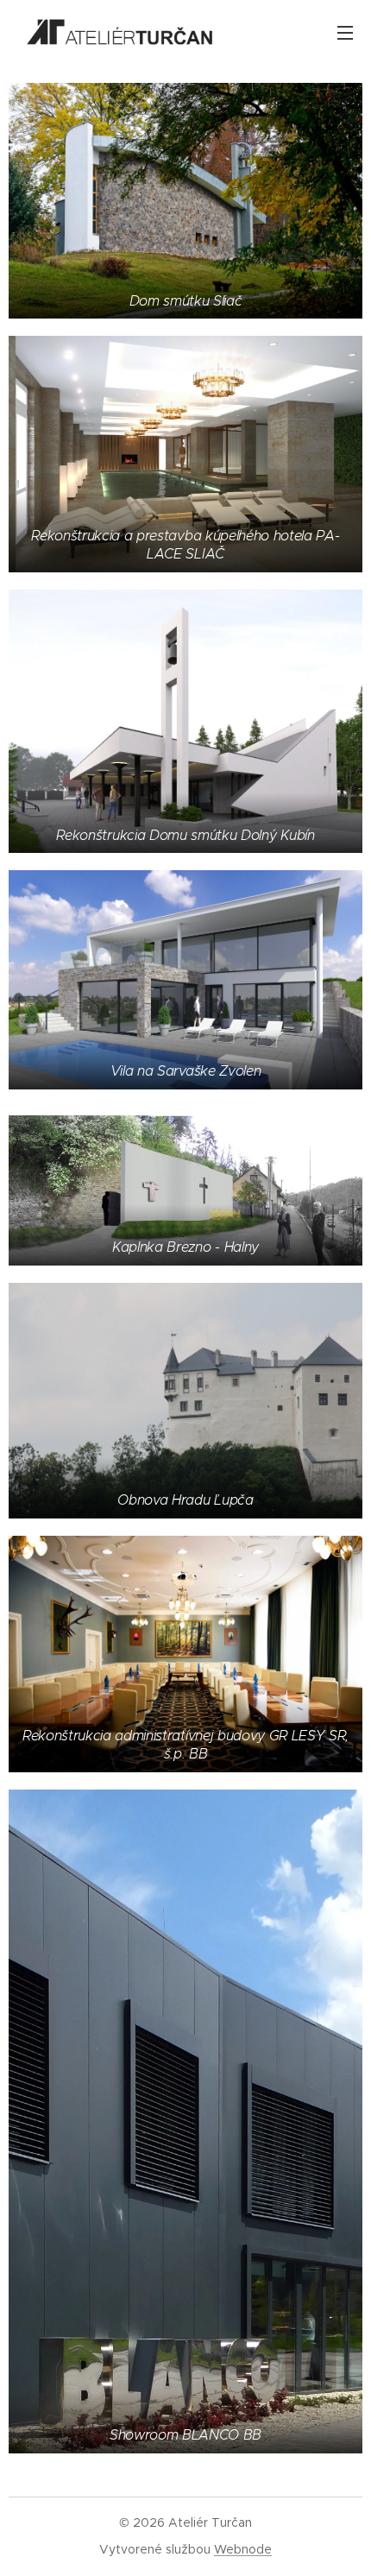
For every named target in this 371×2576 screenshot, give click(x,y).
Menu (345, 32)
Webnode (243, 2549)
